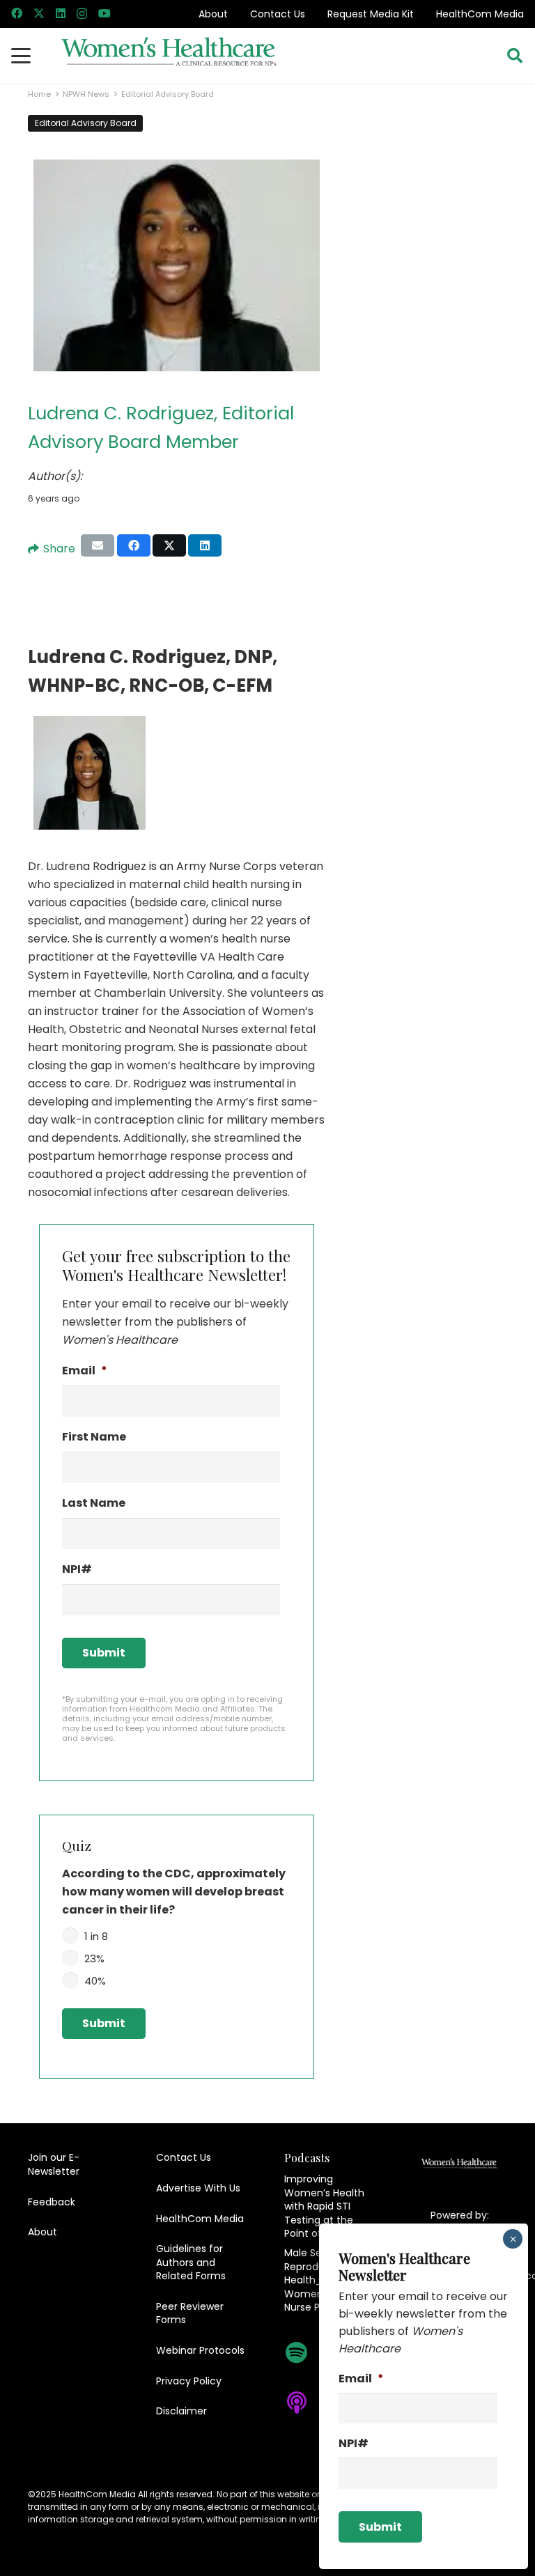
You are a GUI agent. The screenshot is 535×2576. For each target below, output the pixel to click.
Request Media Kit (371, 14)
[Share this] (134, 545)
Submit (104, 1653)
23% (94, 1958)
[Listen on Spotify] (304, 2352)
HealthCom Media (480, 14)
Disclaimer (181, 2411)
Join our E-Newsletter (54, 2164)
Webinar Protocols (200, 2350)
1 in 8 (96, 1936)
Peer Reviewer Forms (190, 2313)
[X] (39, 13)
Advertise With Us (198, 2188)
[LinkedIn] (61, 13)
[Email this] (98, 545)
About (213, 14)
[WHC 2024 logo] (169, 56)
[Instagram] (82, 14)
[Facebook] (17, 13)
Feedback (52, 2202)
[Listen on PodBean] (304, 2445)
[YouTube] (104, 13)
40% (95, 1981)
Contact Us (278, 14)
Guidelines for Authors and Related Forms (191, 2262)
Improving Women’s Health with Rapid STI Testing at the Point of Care (324, 2206)
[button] (21, 56)
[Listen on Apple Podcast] (304, 2403)
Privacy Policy (189, 2381)
